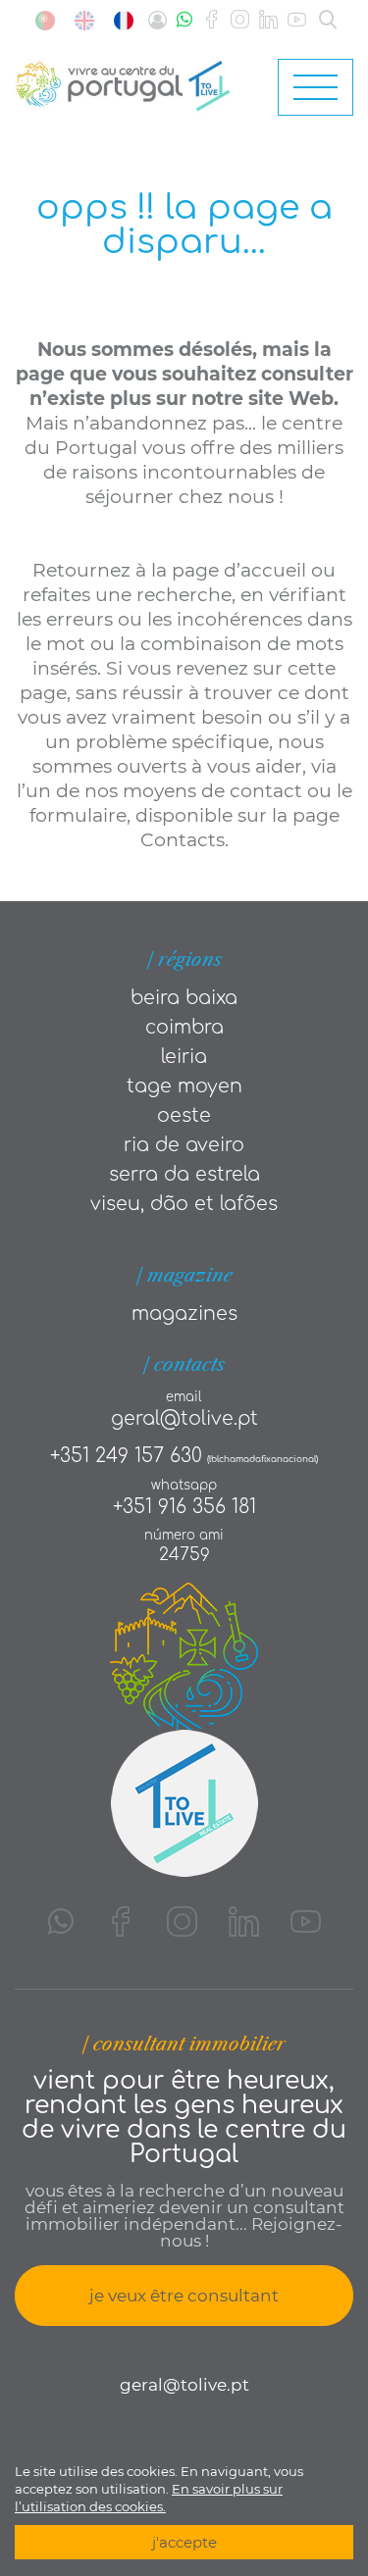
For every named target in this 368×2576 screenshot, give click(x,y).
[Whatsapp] (184, 20)
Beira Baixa (184, 998)
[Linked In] (268, 20)
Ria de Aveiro (184, 1145)
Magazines (184, 1313)
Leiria (184, 1057)
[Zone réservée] (158, 20)
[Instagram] (240, 20)
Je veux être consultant (184, 2296)
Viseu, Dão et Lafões (184, 1204)
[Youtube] (297, 20)
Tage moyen (184, 1086)
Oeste (184, 1115)
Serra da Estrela (184, 1174)
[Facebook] (211, 20)
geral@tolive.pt (184, 1418)
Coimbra (184, 1027)
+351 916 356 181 (184, 1507)
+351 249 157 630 (126, 1456)
